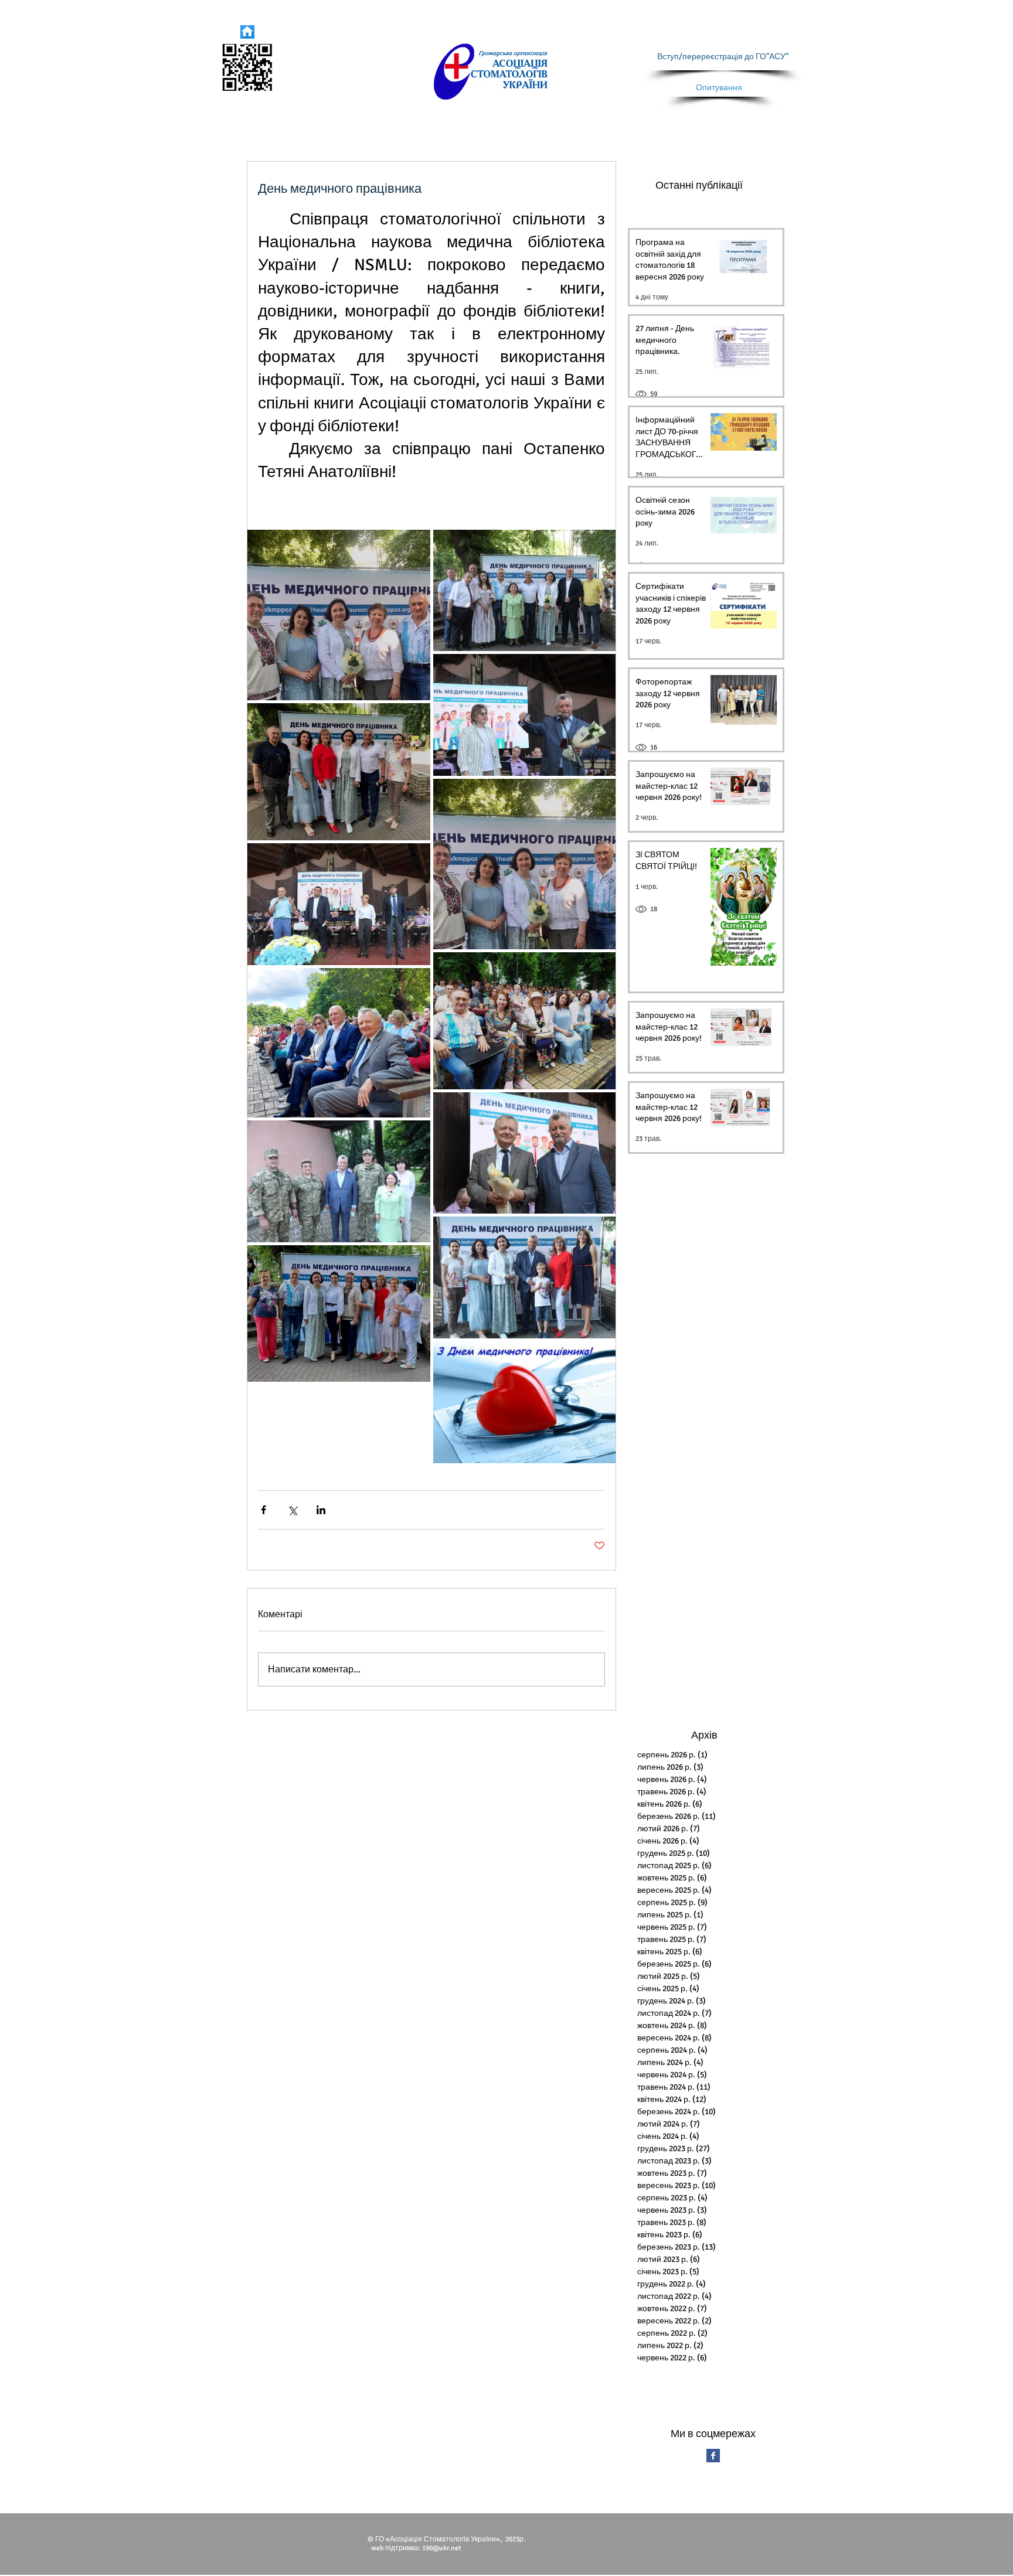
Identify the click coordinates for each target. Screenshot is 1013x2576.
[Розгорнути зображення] (339, 615)
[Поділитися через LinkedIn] (321, 1510)
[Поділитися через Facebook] (264, 1510)
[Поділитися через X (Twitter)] (292, 1510)
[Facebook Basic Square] (713, 2456)
